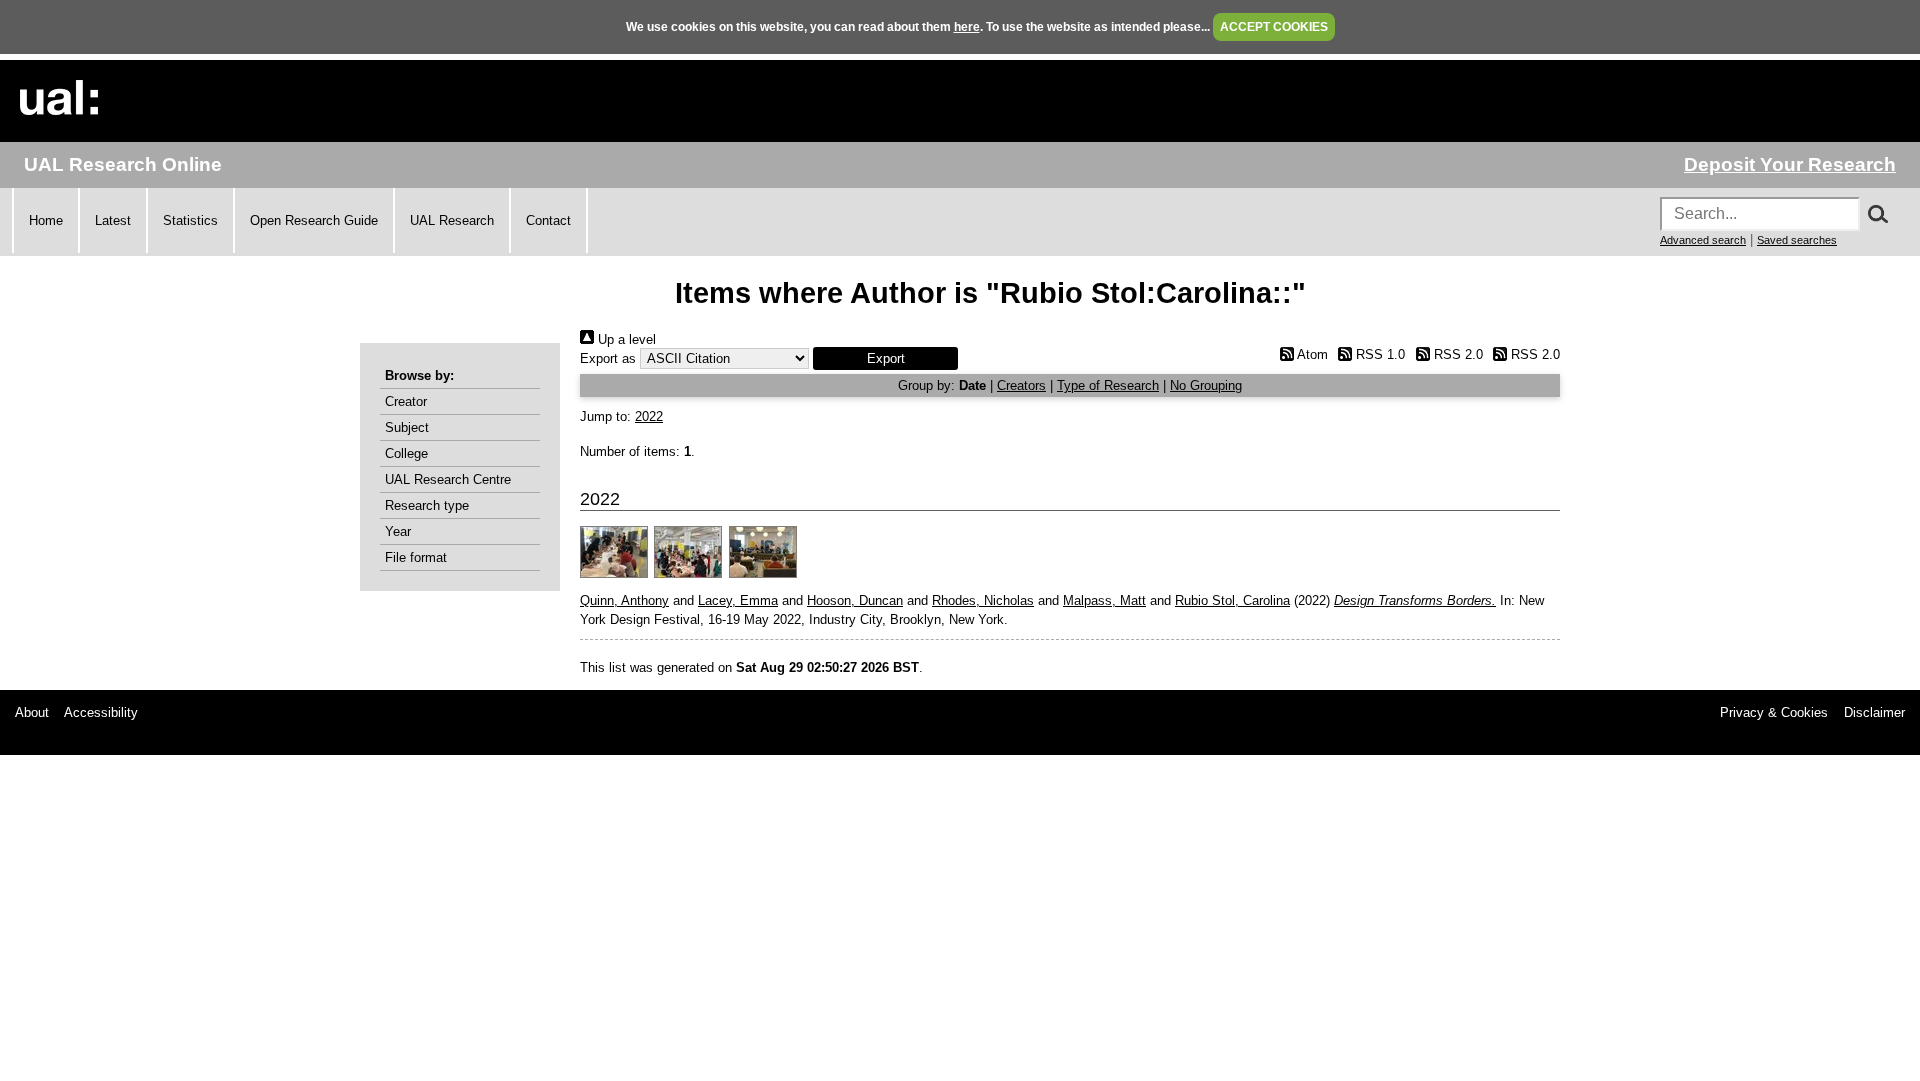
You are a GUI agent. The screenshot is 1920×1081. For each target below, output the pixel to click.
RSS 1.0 (1378, 354)
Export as (608, 358)
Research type (427, 505)
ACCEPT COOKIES (1274, 27)
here (967, 27)
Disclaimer (1874, 712)
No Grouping (1206, 385)
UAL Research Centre (448, 479)
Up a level (625, 339)
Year (398, 531)
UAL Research (452, 220)
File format (416, 557)
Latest (113, 220)
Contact (548, 220)
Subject (407, 427)
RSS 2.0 (1456, 354)
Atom (1310, 354)
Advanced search (1703, 240)
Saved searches (1797, 240)
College (406, 453)
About (32, 712)
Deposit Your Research (1790, 164)
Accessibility (101, 712)
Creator (406, 401)
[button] (885, 358)
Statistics (190, 220)
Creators (1021, 385)
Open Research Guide (314, 220)
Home (46, 220)
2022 (649, 416)
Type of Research (1108, 385)
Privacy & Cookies (1774, 712)
